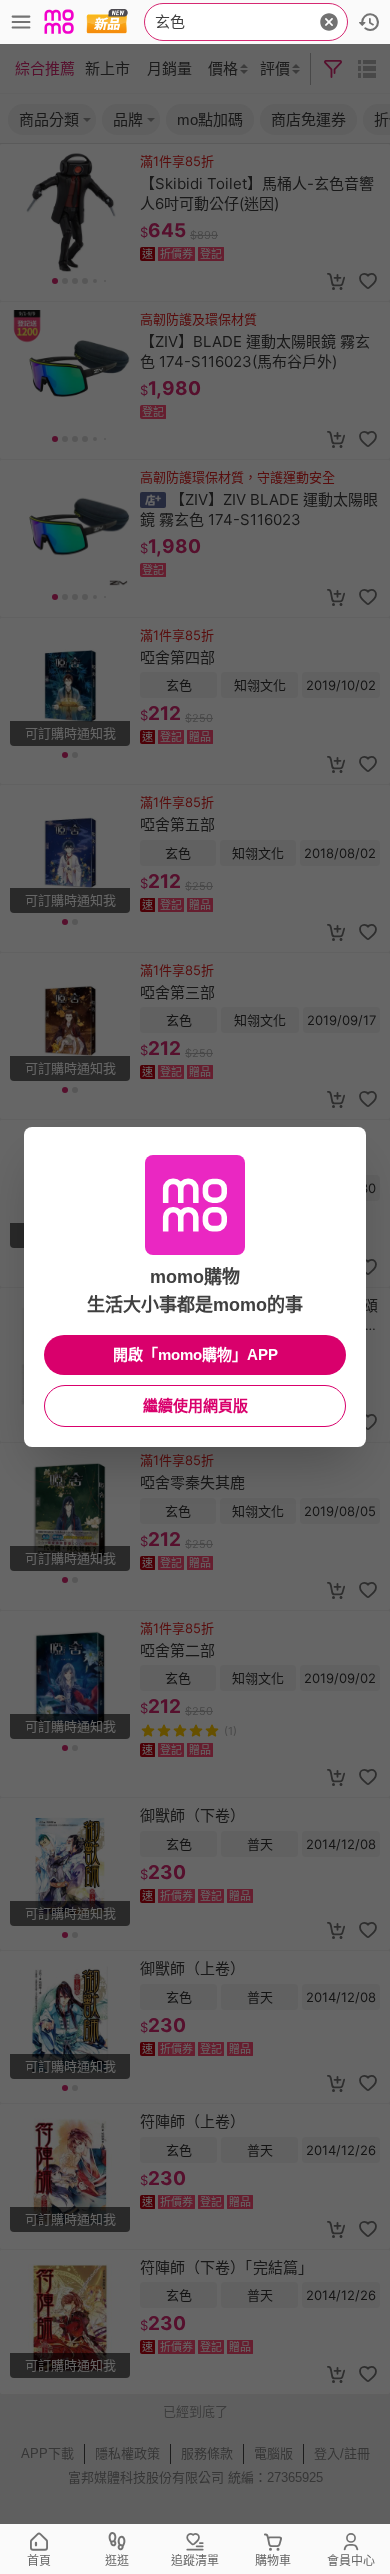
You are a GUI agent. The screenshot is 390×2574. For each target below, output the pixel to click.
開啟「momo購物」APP (195, 1354)
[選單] (21, 22)
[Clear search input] (329, 22)
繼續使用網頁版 (195, 1405)
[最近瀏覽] (369, 22)
